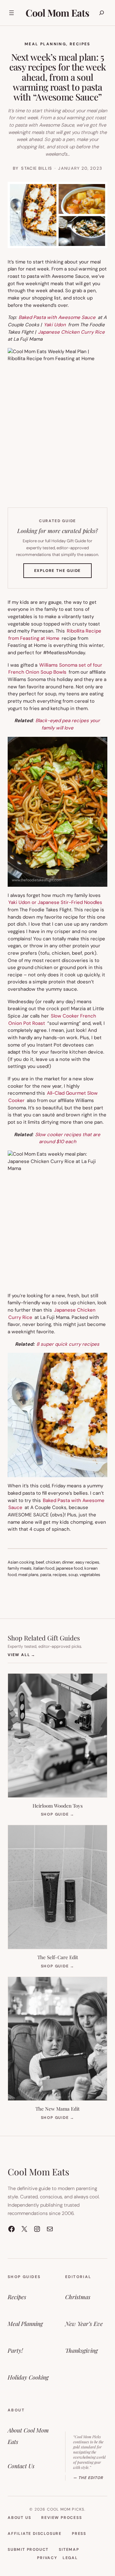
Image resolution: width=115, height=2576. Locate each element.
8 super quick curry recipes (68, 1344)
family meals (20, 1568)
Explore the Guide (63, 573)
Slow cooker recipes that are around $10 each (68, 1138)
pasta (46, 1575)
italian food (44, 1568)
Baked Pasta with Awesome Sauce (57, 317)
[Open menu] (11, 13)
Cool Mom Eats (57, 13)
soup (73, 1575)
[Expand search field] (102, 13)
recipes (60, 1575)
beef (40, 1562)
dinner (68, 1562)
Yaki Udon (55, 325)
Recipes (80, 44)
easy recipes (87, 1562)
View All (22, 1655)
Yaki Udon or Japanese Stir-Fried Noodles (55, 902)
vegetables (90, 1575)
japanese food (69, 1568)
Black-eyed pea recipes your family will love (68, 724)
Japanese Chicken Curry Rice (71, 332)
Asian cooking (21, 1562)
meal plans (28, 1575)
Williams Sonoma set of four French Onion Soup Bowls (55, 669)
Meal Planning (45, 44)
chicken (53, 1562)
